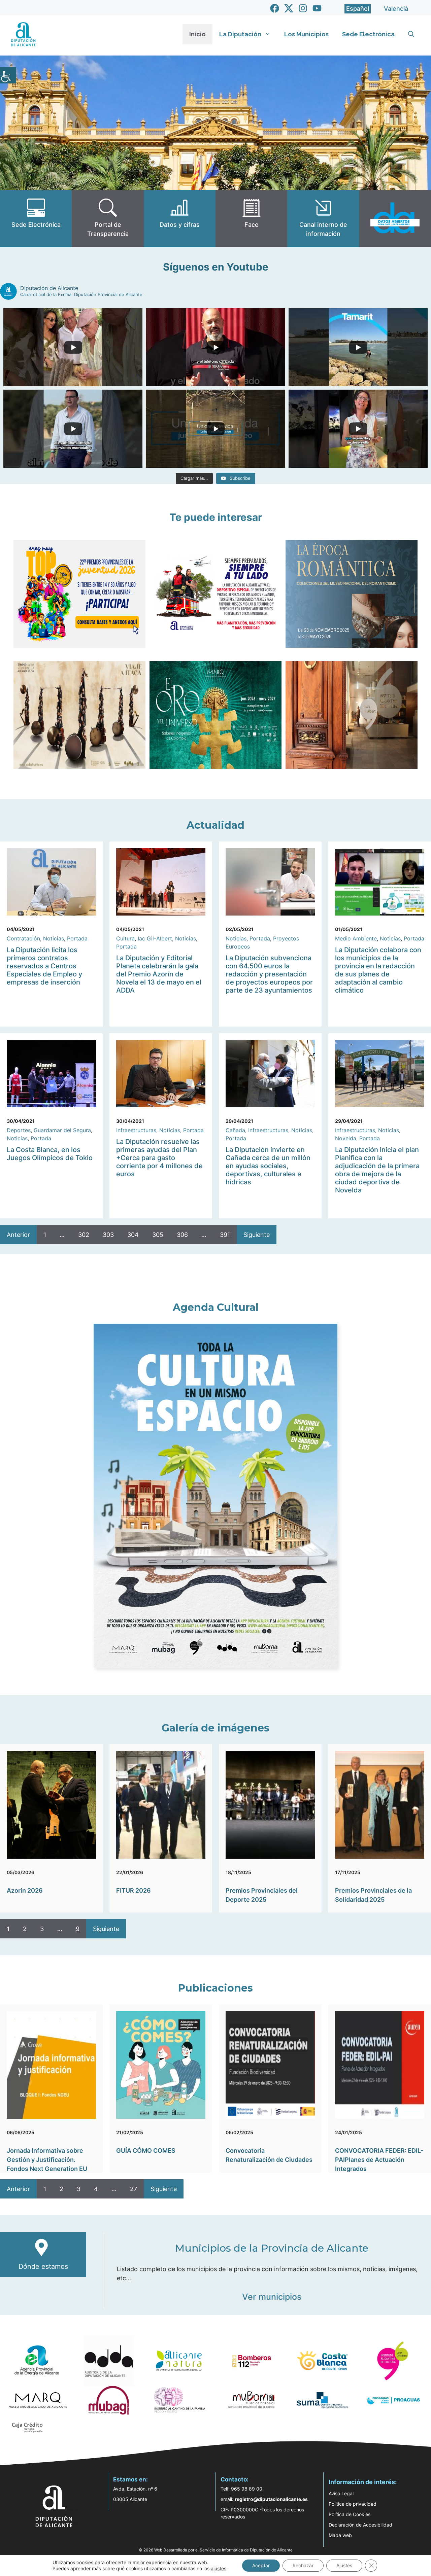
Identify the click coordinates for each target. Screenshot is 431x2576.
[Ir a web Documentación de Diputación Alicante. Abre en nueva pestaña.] (180, 219)
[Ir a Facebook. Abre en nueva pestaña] (275, 8)
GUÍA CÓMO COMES (146, 2151)
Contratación (23, 938)
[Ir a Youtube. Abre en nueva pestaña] (317, 8)
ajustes (219, 2568)
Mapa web (340, 2535)
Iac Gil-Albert (155, 938)
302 (84, 1235)
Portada (77, 938)
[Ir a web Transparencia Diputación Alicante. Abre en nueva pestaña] (108, 219)
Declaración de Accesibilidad (360, 2525)
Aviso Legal (341, 2493)
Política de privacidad (353, 2504)
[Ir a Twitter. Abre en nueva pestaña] (289, 8)
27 (134, 2189)
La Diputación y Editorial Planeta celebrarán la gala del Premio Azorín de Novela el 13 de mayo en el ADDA (159, 974)
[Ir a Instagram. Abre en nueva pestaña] (303, 8)
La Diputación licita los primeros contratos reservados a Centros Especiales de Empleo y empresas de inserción (44, 966)
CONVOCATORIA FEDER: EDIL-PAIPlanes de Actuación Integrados (379, 2160)
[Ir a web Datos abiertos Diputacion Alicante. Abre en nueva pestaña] (395, 219)
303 (108, 1235)
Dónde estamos (43, 2266)
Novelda (346, 1138)
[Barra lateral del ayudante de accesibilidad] (8, 75)
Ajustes (344, 2565)
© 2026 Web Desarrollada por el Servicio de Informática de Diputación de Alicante (216, 2550)
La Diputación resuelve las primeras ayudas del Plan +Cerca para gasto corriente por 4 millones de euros (159, 1158)
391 (225, 1235)
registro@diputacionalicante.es (271, 2499)
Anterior (18, 1235)
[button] (411, 34)
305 (158, 1235)
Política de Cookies (350, 2514)
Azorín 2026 (25, 1890)
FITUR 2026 (134, 1890)
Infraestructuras (136, 1130)
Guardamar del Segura (62, 1130)
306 (182, 1235)
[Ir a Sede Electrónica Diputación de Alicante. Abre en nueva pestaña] (36, 219)
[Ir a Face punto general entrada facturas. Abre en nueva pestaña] (251, 219)
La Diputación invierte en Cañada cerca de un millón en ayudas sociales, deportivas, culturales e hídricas (268, 1166)
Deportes (19, 1130)
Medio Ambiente (356, 938)
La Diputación (240, 34)
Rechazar (303, 2565)
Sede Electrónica (368, 34)
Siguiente (257, 1235)
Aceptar (261, 2565)
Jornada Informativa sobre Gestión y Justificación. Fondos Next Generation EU (47, 2160)
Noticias (54, 938)
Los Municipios (306, 34)
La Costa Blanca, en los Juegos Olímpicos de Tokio (50, 1154)
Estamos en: (130, 2479)
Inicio (197, 34)
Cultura (125, 938)
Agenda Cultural (216, 1307)
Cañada (235, 1130)
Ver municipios (272, 2297)
